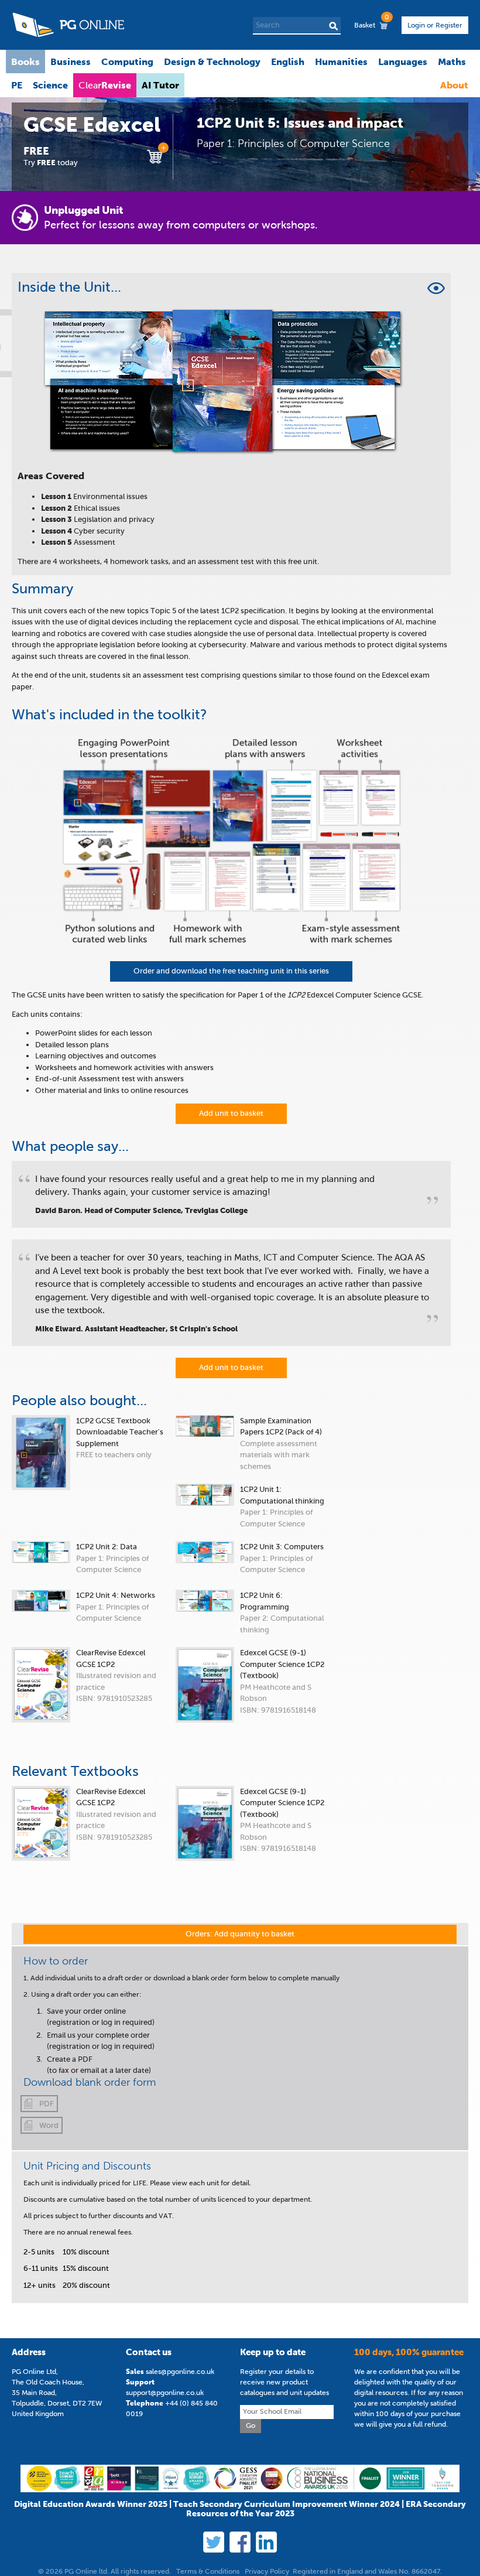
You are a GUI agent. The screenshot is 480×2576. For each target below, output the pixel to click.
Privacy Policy (267, 2571)
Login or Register (435, 25)
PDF (47, 2104)
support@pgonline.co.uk (165, 2393)
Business (71, 62)
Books (25, 62)
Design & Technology (212, 62)
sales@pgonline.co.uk (180, 2372)
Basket (371, 23)
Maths (452, 62)
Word (49, 2125)
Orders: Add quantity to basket (240, 1934)
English (288, 62)
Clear (105, 85)
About (454, 85)
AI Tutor (160, 85)
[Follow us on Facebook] (240, 2542)
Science (50, 85)
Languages (403, 62)
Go (251, 2425)
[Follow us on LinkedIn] (266, 2542)
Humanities (341, 62)
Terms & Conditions (208, 2571)
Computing (127, 62)
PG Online (68, 25)
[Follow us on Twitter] (214, 2542)
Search (333, 26)
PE (17, 85)
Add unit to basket (231, 1113)
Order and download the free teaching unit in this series (231, 971)
